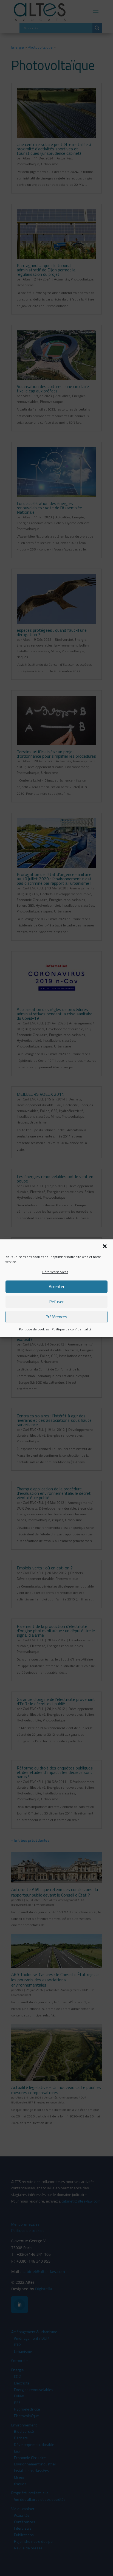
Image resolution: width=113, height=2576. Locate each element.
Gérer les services (55, 1272)
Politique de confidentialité (72, 1329)
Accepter (57, 1287)
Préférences (56, 1317)
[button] (105, 1246)
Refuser (56, 1302)
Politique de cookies (34, 1329)
